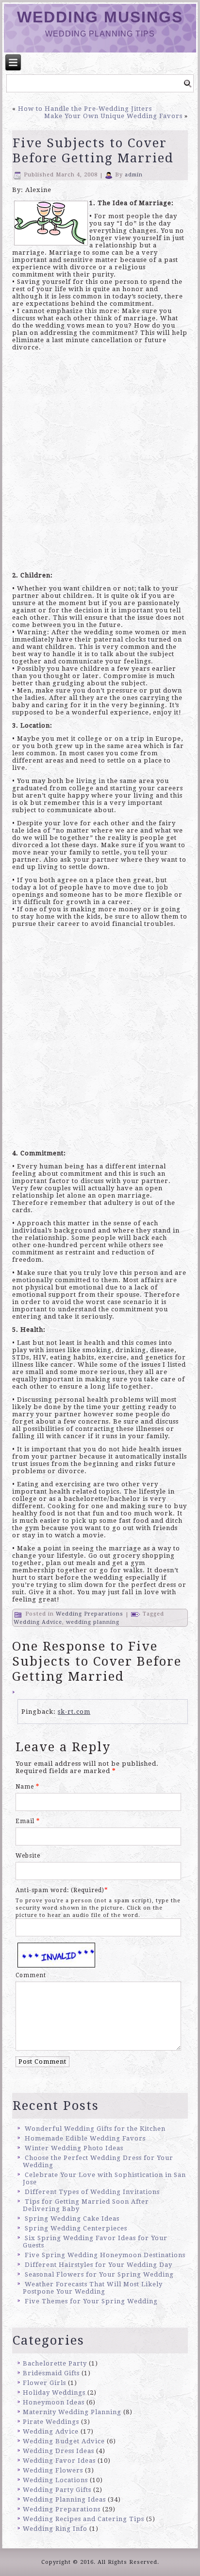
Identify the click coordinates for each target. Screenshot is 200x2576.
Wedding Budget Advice (64, 2441)
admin (134, 175)
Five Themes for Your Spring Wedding (91, 2301)
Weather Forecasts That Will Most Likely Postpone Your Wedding (93, 2288)
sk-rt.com (74, 1712)
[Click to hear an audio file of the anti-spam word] (56, 1944)
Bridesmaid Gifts (51, 2373)
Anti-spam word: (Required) (60, 1890)
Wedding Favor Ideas (59, 2461)
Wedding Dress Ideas (58, 2451)
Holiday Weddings (54, 2393)
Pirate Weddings (51, 2422)
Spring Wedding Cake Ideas (72, 2219)
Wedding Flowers (53, 2470)
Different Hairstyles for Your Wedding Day (99, 2265)
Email (28, 1821)
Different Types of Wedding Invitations (92, 2192)
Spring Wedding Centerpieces (76, 2228)
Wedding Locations (55, 2480)
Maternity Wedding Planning (72, 2412)
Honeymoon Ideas (54, 2402)
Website (28, 1856)
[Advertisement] (100, 464)
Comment (31, 1975)
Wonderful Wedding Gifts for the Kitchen (95, 2129)
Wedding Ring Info (55, 2529)
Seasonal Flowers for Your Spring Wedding (99, 2274)
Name (27, 1787)
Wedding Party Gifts (57, 2490)
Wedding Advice (38, 1622)
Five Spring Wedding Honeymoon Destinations (105, 2255)
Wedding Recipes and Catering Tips (83, 2519)
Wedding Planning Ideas (64, 2499)
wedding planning (93, 1622)
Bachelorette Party (55, 2363)
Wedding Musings (100, 17)
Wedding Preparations (90, 1614)
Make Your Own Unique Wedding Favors (113, 116)
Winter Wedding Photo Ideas (74, 2148)
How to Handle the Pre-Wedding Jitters (85, 109)
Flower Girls (44, 2383)
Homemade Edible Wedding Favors (85, 2138)
